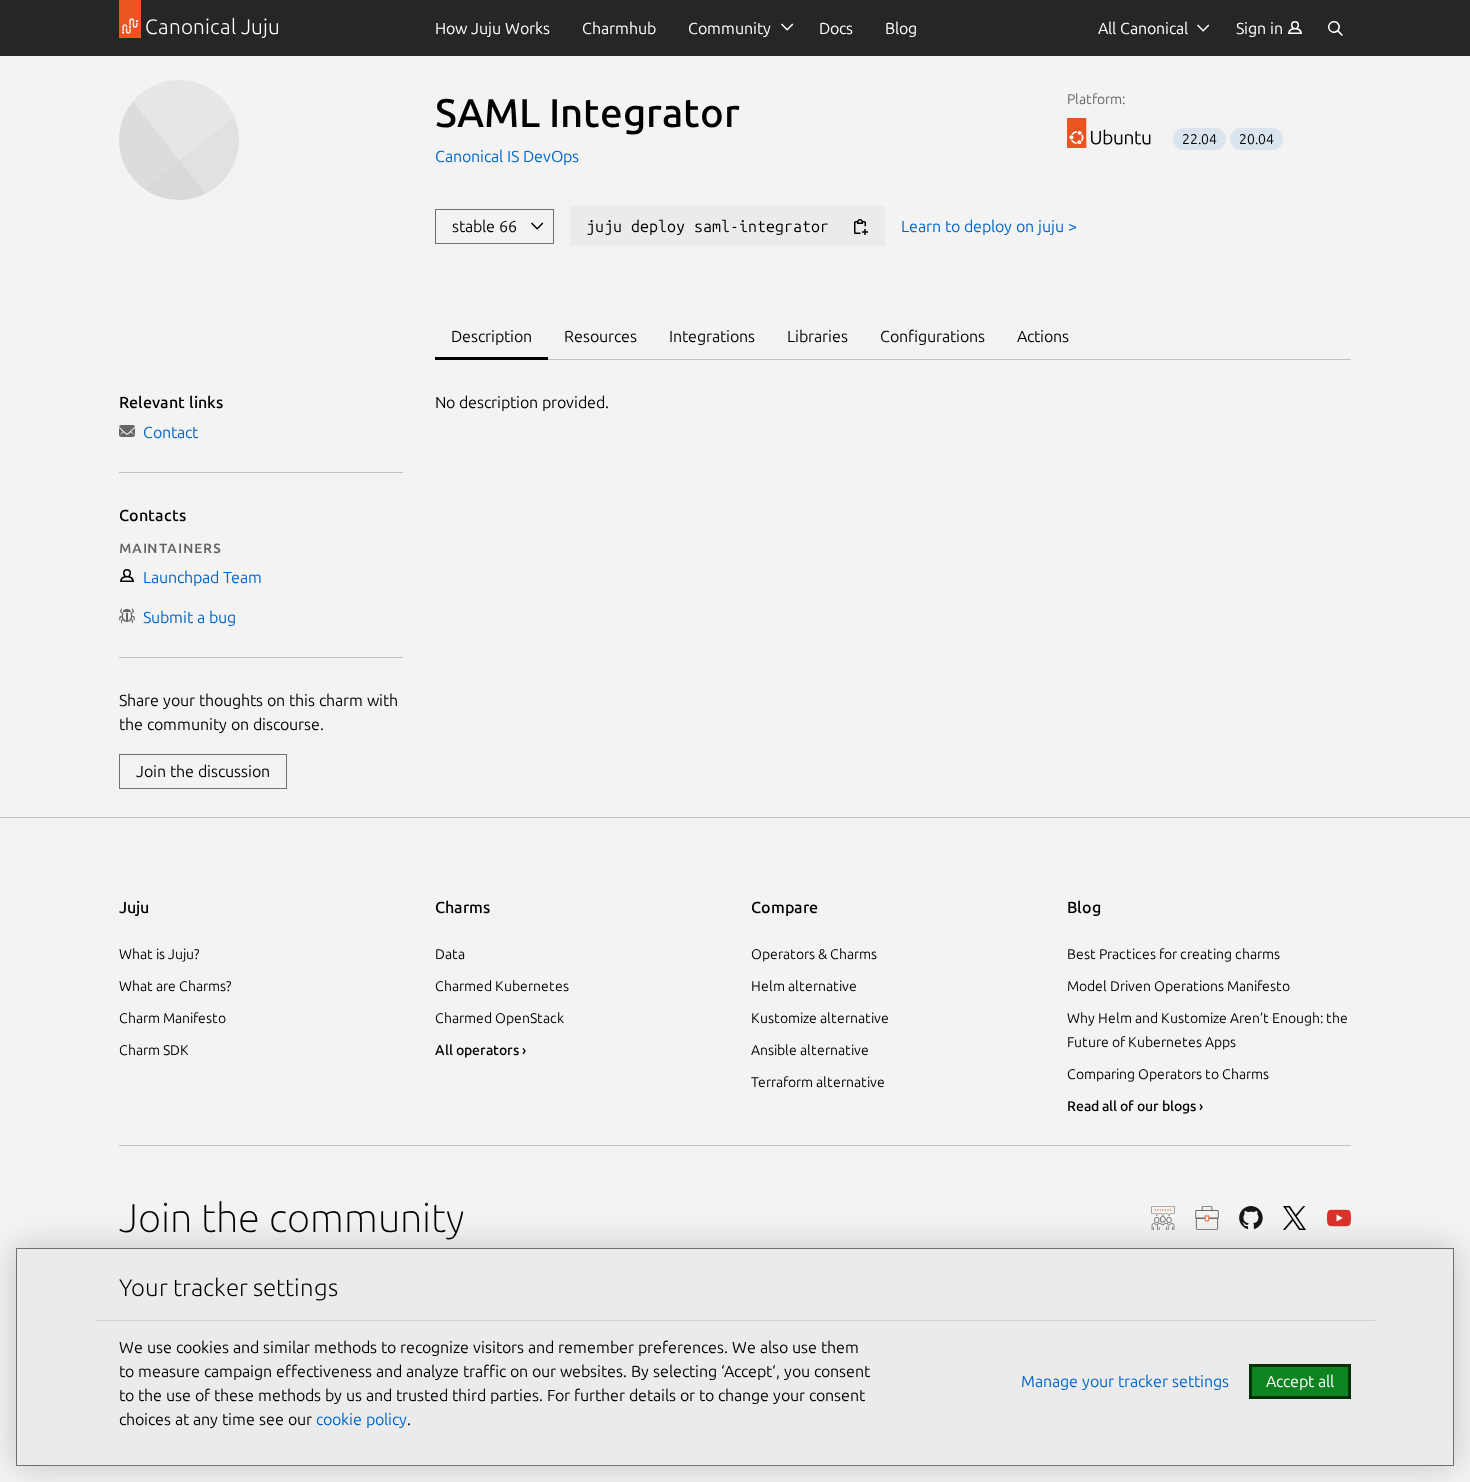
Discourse (1163, 1218)
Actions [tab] (1043, 336)
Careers (1207, 1218)
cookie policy (361, 1419)
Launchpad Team (198, 577)
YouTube (1339, 1218)
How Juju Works (492, 28)
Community (729, 28)
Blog (901, 28)
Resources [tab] (600, 336)
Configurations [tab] (932, 336)
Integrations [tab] (712, 336)
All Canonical (1143, 28)
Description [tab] (491, 336)
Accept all (1300, 1381)
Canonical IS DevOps (507, 156)
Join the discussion (203, 771)
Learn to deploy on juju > (989, 226)
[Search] (1335, 28)
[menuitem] (1269, 28)
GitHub (1251, 1218)
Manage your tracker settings (1125, 1381)
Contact (166, 432)
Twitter (1295, 1218)
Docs (836, 28)
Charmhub (619, 28)
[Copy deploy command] (860, 227)
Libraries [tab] (817, 336)
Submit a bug (185, 617)
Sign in (1261, 28)
